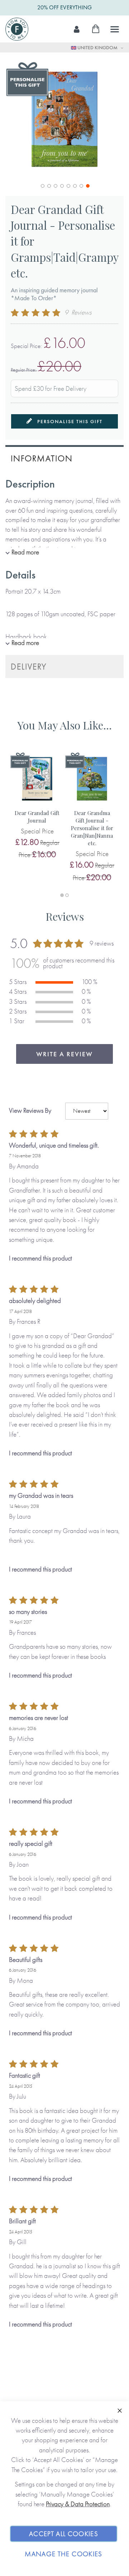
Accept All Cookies (64, 2534)
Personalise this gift (69, 421)
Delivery (29, 666)
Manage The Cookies (63, 2554)
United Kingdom (97, 47)
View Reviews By (30, 1110)
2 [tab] (67, 895)
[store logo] (17, 29)
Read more (25, 552)
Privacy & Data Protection (78, 2504)
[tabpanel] (37, 807)
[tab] (64, 457)
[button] (42, 185)
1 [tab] (62, 895)
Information (42, 458)
